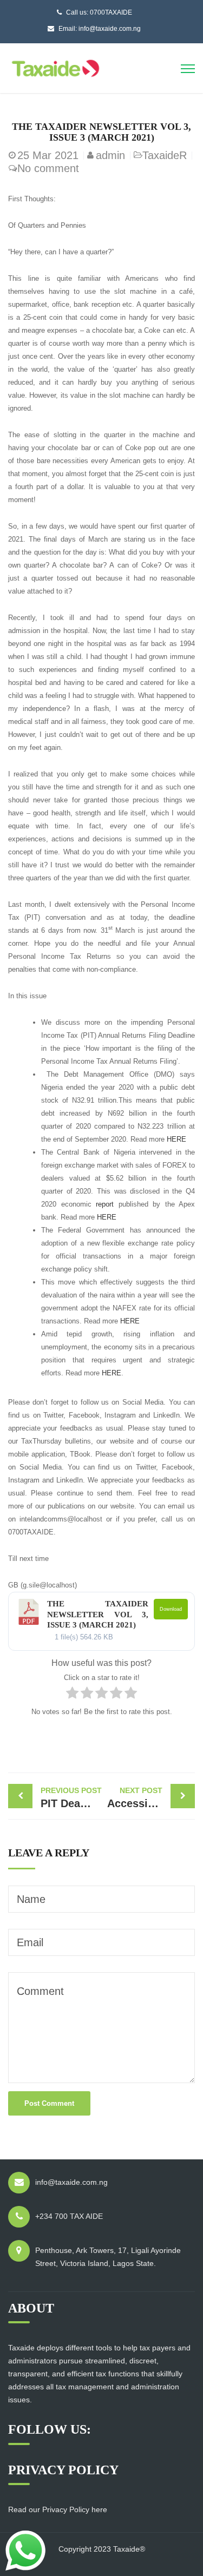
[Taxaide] (55, 67)
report (105, 1204)
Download (171, 1609)
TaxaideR (165, 155)
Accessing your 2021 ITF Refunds (151, 1798)
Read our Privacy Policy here (58, 2509)
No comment (48, 168)
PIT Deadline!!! (71, 1798)
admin (110, 155)
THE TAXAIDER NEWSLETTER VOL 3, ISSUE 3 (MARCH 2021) (98, 1614)
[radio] (72, 1695)
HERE (175, 1139)
